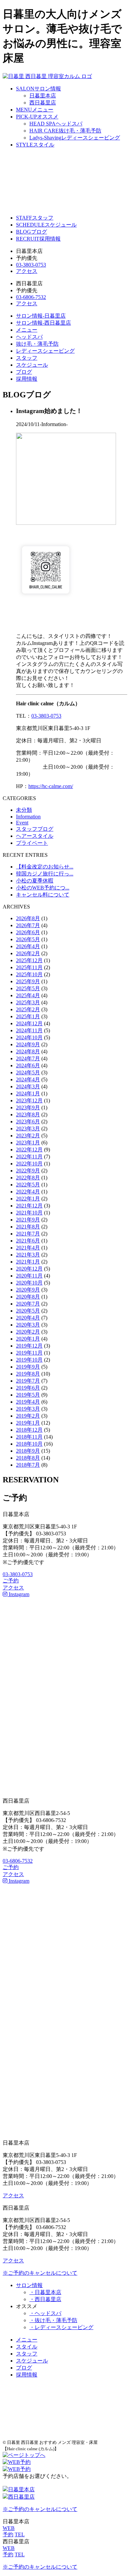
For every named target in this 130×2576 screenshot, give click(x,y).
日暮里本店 (43, 96)
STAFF (35, 218)
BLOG (31, 232)
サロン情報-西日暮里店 (43, 323)
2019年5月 (28, 1395)
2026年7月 (28, 925)
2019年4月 (28, 1402)
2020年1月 (28, 1339)
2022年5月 (28, 1185)
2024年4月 (28, 1079)
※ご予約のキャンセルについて (40, 2273)
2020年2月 (28, 1332)
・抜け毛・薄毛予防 (53, 2320)
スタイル (27, 2347)
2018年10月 (29, 1444)
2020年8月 (28, 1297)
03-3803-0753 (31, 265)
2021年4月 (28, 1248)
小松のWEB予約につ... (43, 888)
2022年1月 (28, 1199)
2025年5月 (28, 988)
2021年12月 (29, 1206)
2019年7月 (28, 1381)
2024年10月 (29, 1037)
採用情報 (27, 379)
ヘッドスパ (29, 337)
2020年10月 (29, 1283)
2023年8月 (28, 1115)
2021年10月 (29, 1213)
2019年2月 (28, 1416)
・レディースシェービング (61, 2327)
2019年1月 (28, 1423)
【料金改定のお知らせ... (45, 867)
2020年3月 (28, 1325)
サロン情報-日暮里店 (41, 316)
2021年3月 (28, 1255)
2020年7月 (28, 1304)
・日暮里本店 (45, 2292)
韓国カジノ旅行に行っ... (45, 874)
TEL (20, 2534)
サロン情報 (29, 2285)
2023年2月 (28, 1136)
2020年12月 (29, 1269)
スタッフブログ (35, 829)
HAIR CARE (65, 131)
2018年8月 (28, 1458)
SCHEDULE (46, 225)
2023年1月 (28, 1143)
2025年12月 (29, 960)
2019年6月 (28, 1388)
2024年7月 (28, 1058)
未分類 (24, 810)
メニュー (27, 330)
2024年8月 (28, 1051)
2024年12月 (29, 1023)
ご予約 (11, 1581)
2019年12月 (29, 1346)
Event (22, 823)
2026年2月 (28, 953)
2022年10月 (29, 1164)
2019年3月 (28, 1409)
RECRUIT (38, 239)
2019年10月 (29, 1360)
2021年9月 (28, 1220)
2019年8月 (28, 1374)
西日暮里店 (43, 103)
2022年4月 (28, 1192)
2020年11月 (29, 1276)
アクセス (27, 271)
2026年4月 (28, 946)
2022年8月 (28, 1178)
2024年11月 (29, 1030)
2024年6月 (28, 1065)
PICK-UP (37, 117)
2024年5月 (28, 1072)
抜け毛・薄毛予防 (37, 344)
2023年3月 (28, 1129)
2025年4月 (28, 995)
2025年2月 (28, 1009)
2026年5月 (28, 939)
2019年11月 (29, 1353)
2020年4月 (28, 1318)
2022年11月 (29, 1157)
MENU (35, 110)
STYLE (35, 145)
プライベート (32, 843)
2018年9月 (28, 1451)
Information (28, 817)
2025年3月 (28, 1002)
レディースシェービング (45, 351)
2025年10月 (29, 974)
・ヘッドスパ (45, 2313)
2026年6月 (28, 932)
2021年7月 (28, 1234)
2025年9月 (28, 981)
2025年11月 (29, 967)
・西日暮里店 (45, 2299)
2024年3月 (28, 1086)
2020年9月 (28, 1290)
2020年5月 (28, 1311)
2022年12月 (29, 1150)
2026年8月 (28, 918)
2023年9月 (28, 1108)
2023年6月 (28, 1122)
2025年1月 (28, 1016)
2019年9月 (28, 1367)
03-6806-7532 (31, 297)
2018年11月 (29, 1437)
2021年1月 (28, 1262)
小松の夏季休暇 (35, 881)
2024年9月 (28, 1044)
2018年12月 (29, 1430)
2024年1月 (28, 1093)
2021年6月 (28, 1241)
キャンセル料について (43, 895)
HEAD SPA (56, 124)
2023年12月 (29, 1100)
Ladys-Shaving (75, 138)
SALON (38, 89)
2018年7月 (28, 1465)
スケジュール (32, 365)
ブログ (24, 372)
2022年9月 (28, 1171)
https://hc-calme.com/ (51, 786)
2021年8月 (28, 1227)
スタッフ (27, 358)
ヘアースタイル (35, 836)
